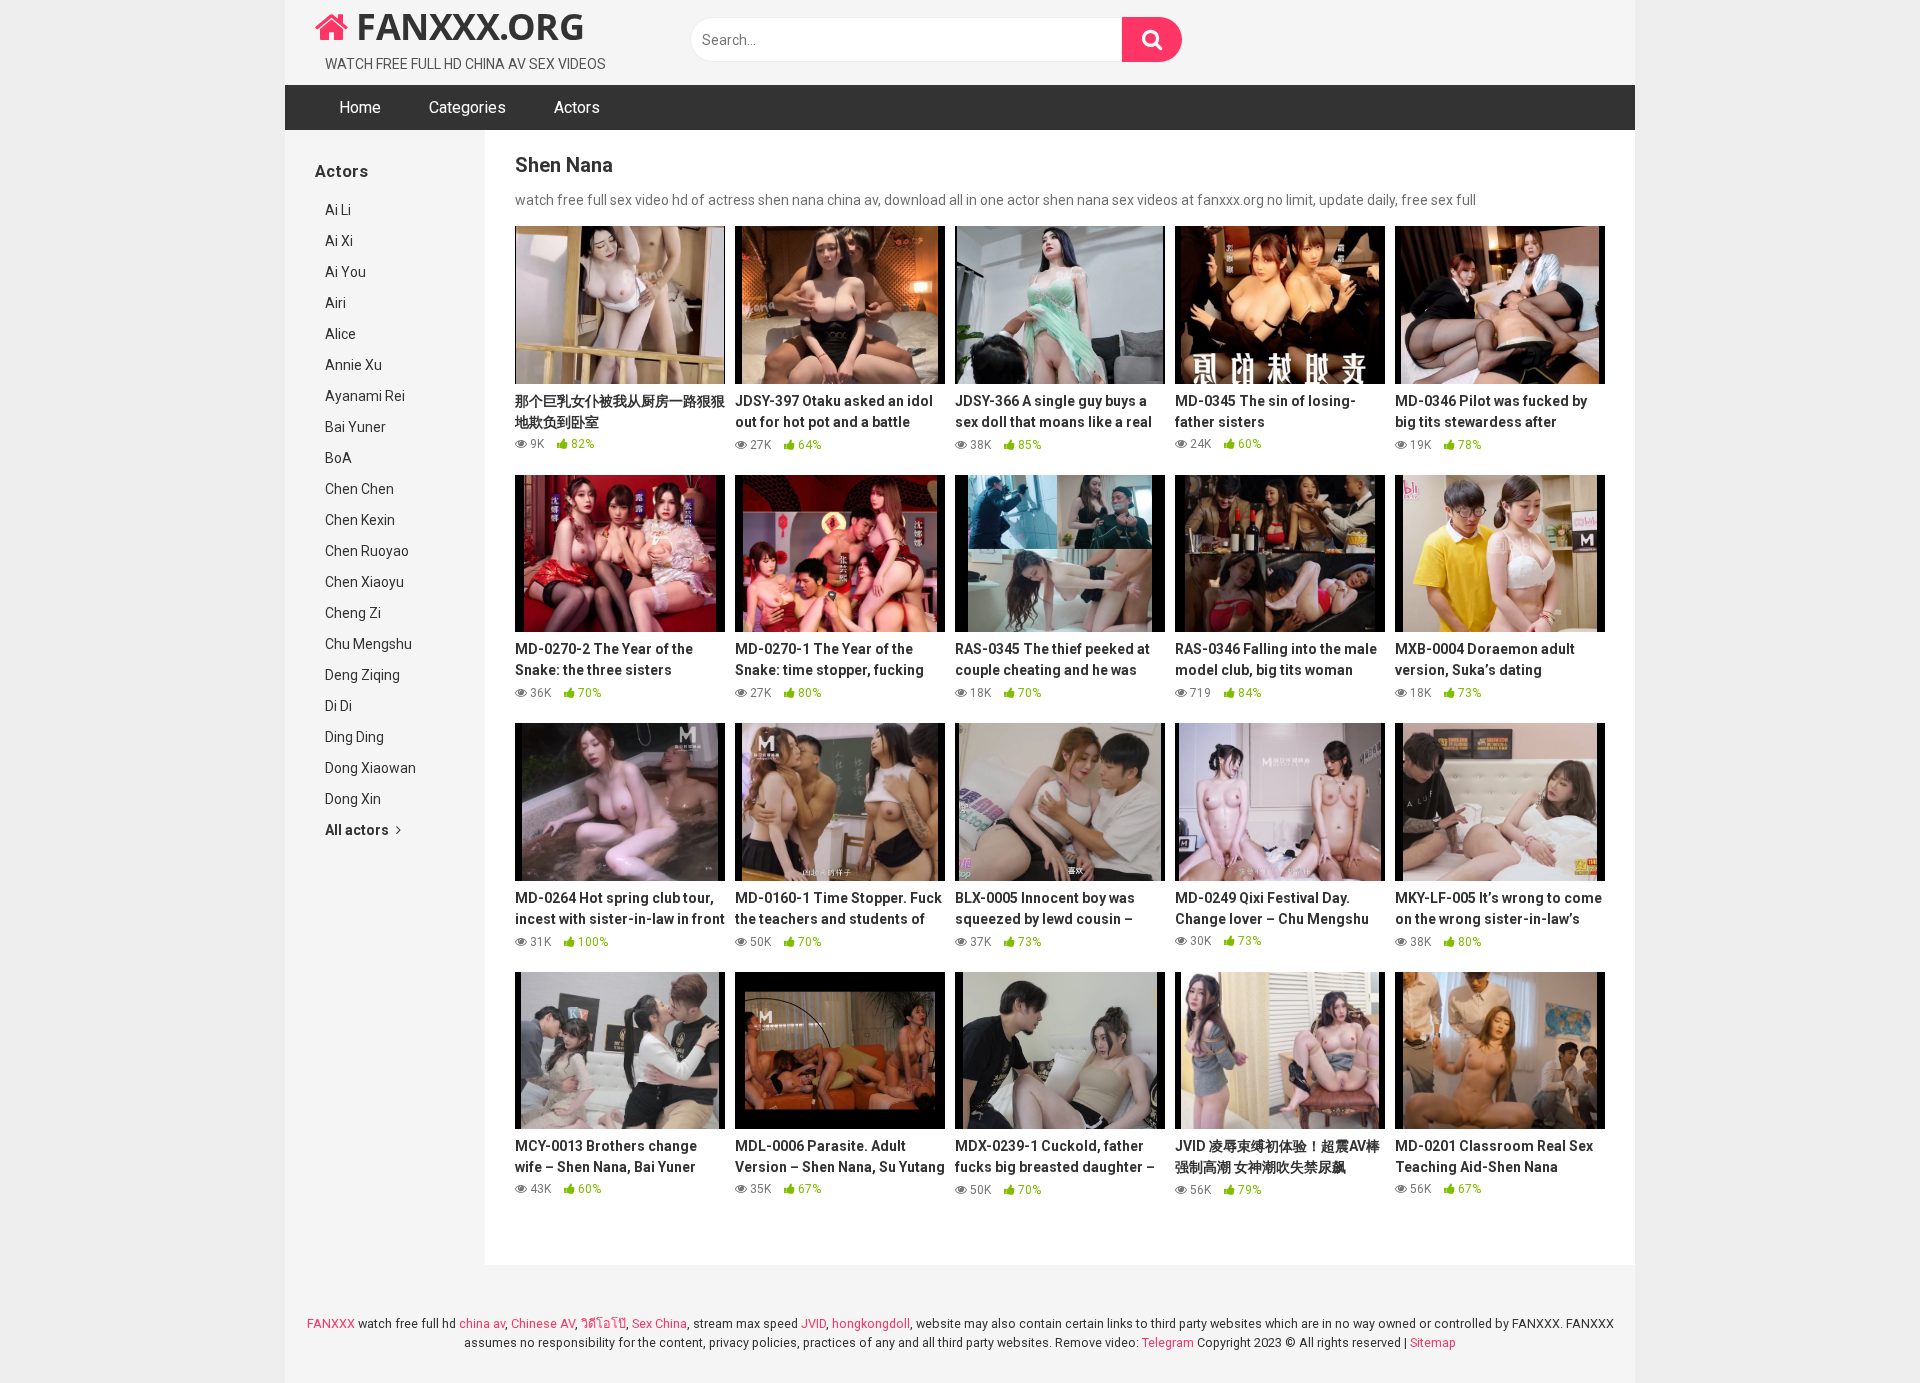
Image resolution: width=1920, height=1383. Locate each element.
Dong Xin (353, 799)
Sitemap (1433, 1342)
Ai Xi (339, 241)
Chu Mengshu (368, 644)
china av (482, 1323)
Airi (335, 303)
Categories (467, 107)
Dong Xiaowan (370, 768)
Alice (340, 334)
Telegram (1168, 1342)
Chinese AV (543, 1323)
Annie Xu (353, 365)
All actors (358, 830)
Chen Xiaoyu (364, 582)
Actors (577, 107)
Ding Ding (354, 737)
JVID (813, 1323)
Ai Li (338, 210)
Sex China (659, 1323)
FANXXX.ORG (466, 26)
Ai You (345, 272)
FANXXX (331, 1323)
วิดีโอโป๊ (603, 1323)
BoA (338, 458)
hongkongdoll (871, 1323)
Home (360, 107)
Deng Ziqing (362, 675)
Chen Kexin (360, 520)
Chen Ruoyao (367, 551)
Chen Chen (359, 489)
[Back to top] (1853, 1322)
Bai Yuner (355, 427)
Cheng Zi (353, 613)
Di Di (338, 706)
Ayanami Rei (365, 396)
